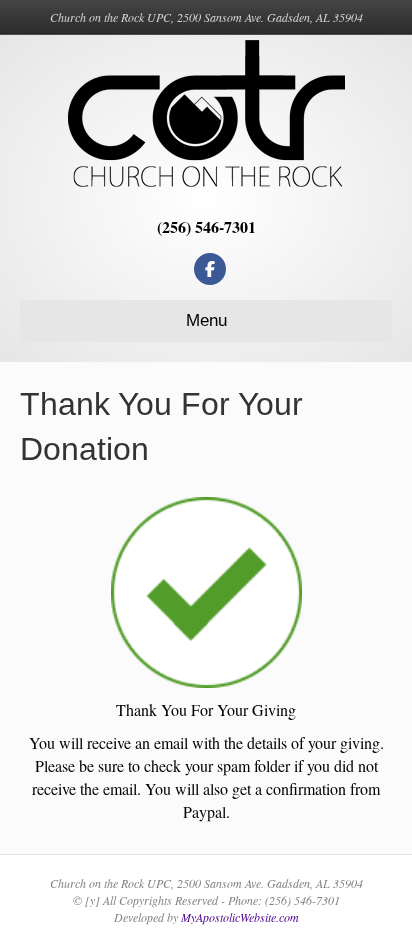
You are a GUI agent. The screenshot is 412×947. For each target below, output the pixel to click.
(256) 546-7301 (206, 226)
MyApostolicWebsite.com (240, 917)
